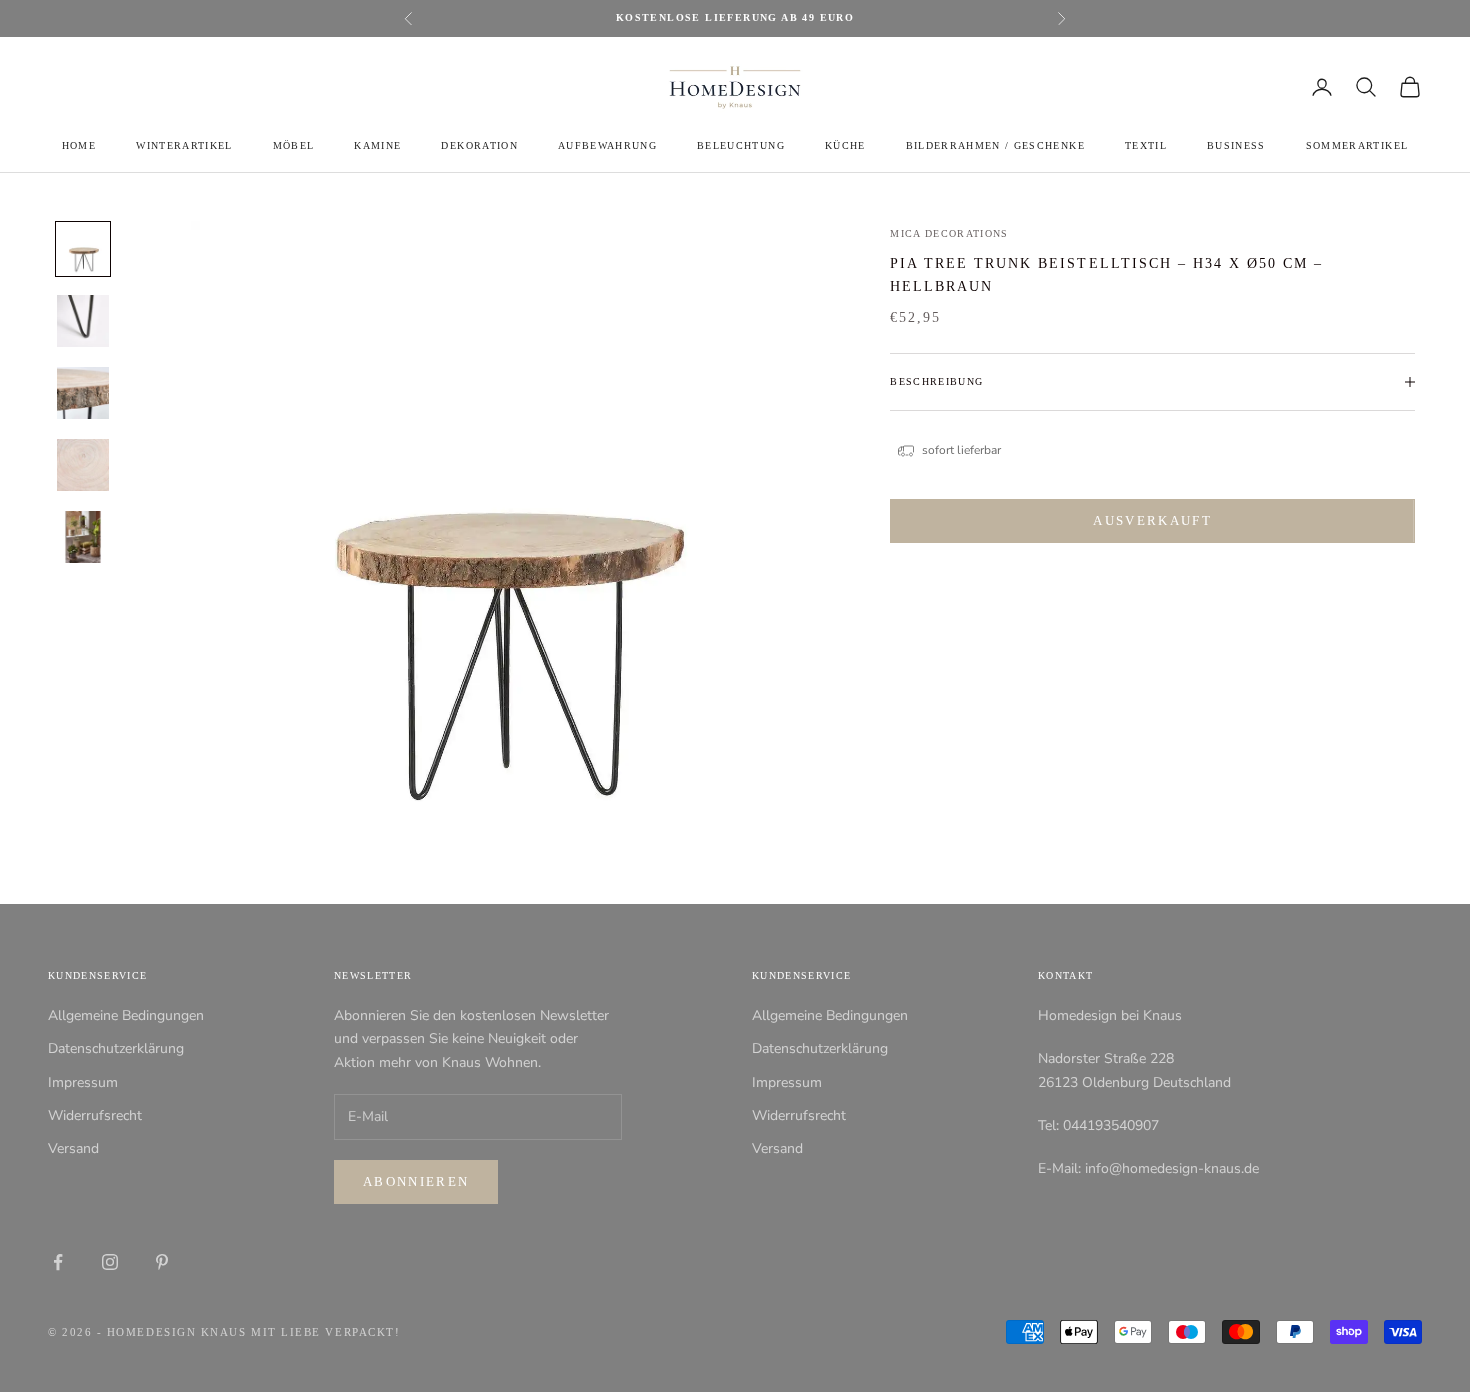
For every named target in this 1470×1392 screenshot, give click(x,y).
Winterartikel (184, 145)
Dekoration (479, 145)
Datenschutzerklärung (116, 1048)
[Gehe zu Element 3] (83, 393)
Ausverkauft (1152, 521)
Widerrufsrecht (95, 1115)
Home (79, 145)
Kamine (377, 145)
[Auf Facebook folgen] (58, 1262)
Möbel (294, 145)
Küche (845, 145)
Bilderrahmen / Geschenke (995, 145)
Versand (73, 1148)
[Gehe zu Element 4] (83, 465)
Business (1236, 145)
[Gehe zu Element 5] (83, 537)
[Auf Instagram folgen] (110, 1262)
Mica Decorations (949, 233)
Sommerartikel (1357, 145)
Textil (1146, 145)
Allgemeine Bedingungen (126, 1015)
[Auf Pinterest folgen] (162, 1262)
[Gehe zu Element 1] (83, 249)
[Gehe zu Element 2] (83, 321)
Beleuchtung (741, 145)
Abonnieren (416, 1181)
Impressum (83, 1082)
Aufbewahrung (607, 145)
